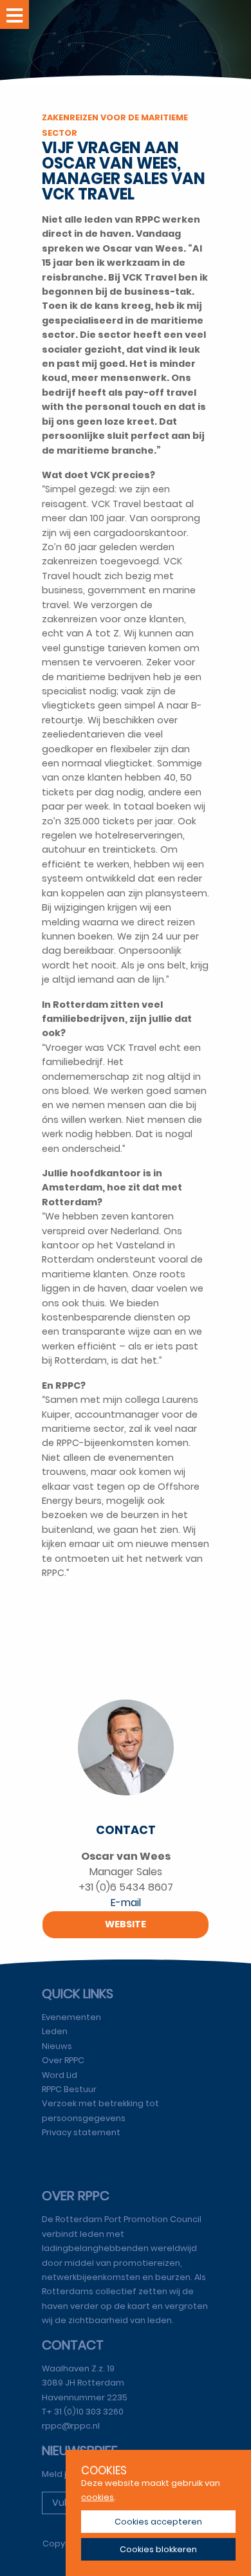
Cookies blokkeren (158, 2549)
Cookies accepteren (158, 2522)
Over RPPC (63, 2060)
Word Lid (60, 2075)
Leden (55, 2031)
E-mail (126, 1903)
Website (126, 1924)
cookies (98, 2497)
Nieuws (57, 2046)
